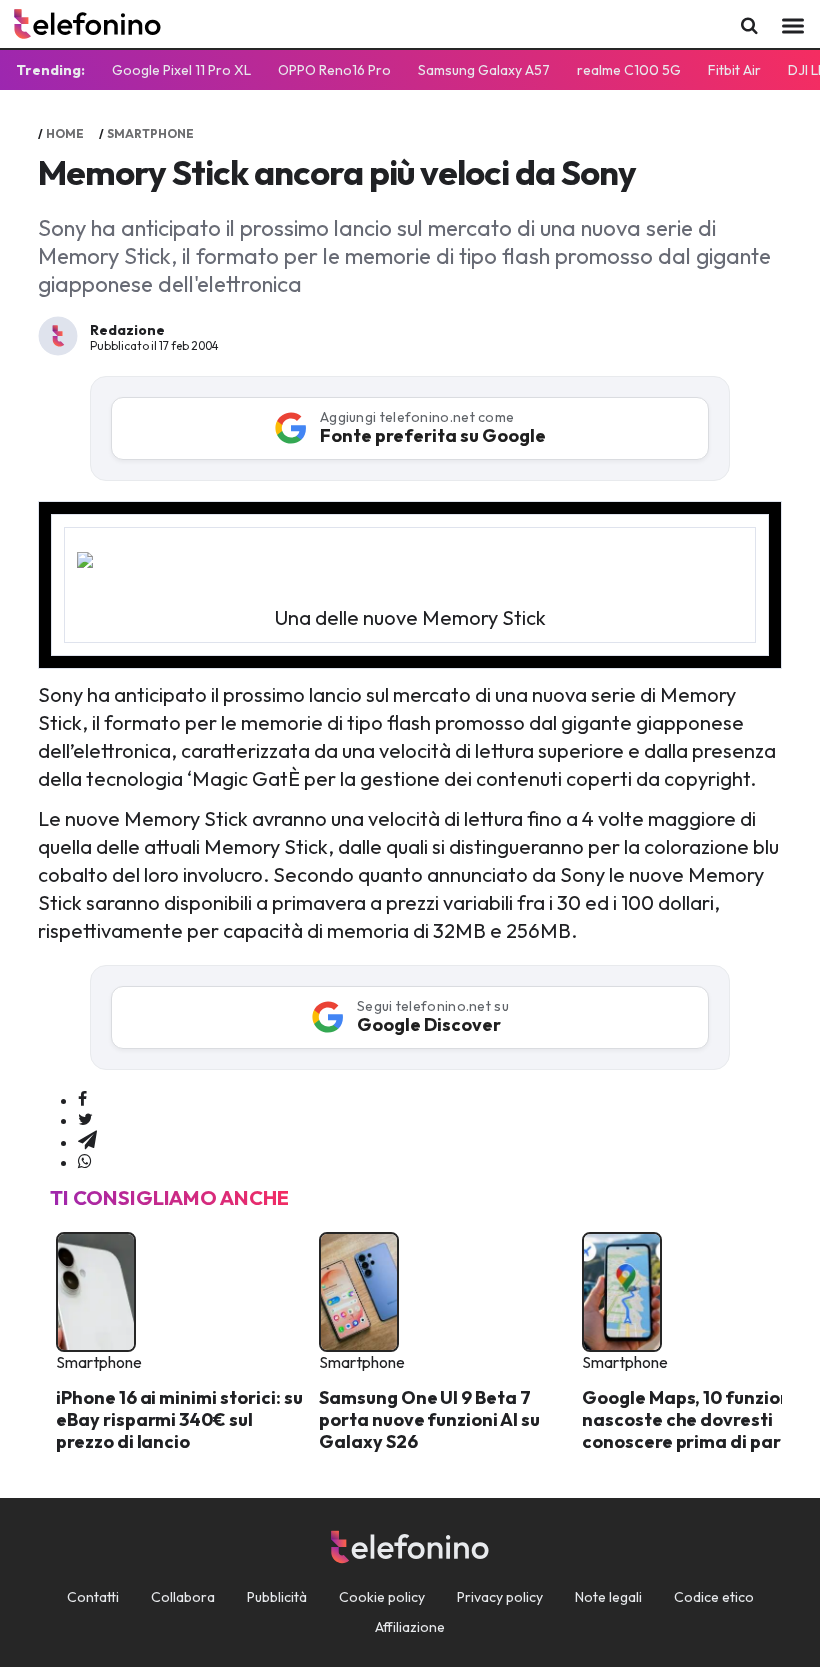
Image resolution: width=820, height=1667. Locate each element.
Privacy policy (500, 1597)
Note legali (608, 1597)
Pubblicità (277, 1597)
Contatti (93, 1597)
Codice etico (714, 1597)
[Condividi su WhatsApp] (85, 1162)
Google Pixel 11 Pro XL (181, 70)
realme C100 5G (629, 70)
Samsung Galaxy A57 (484, 70)
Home (65, 133)
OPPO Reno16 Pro (334, 70)
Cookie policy (382, 1597)
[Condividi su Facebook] (82, 1100)
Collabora (183, 1597)
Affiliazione (410, 1627)
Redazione (127, 330)
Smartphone (150, 133)
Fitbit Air (734, 70)
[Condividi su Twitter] (85, 1120)
